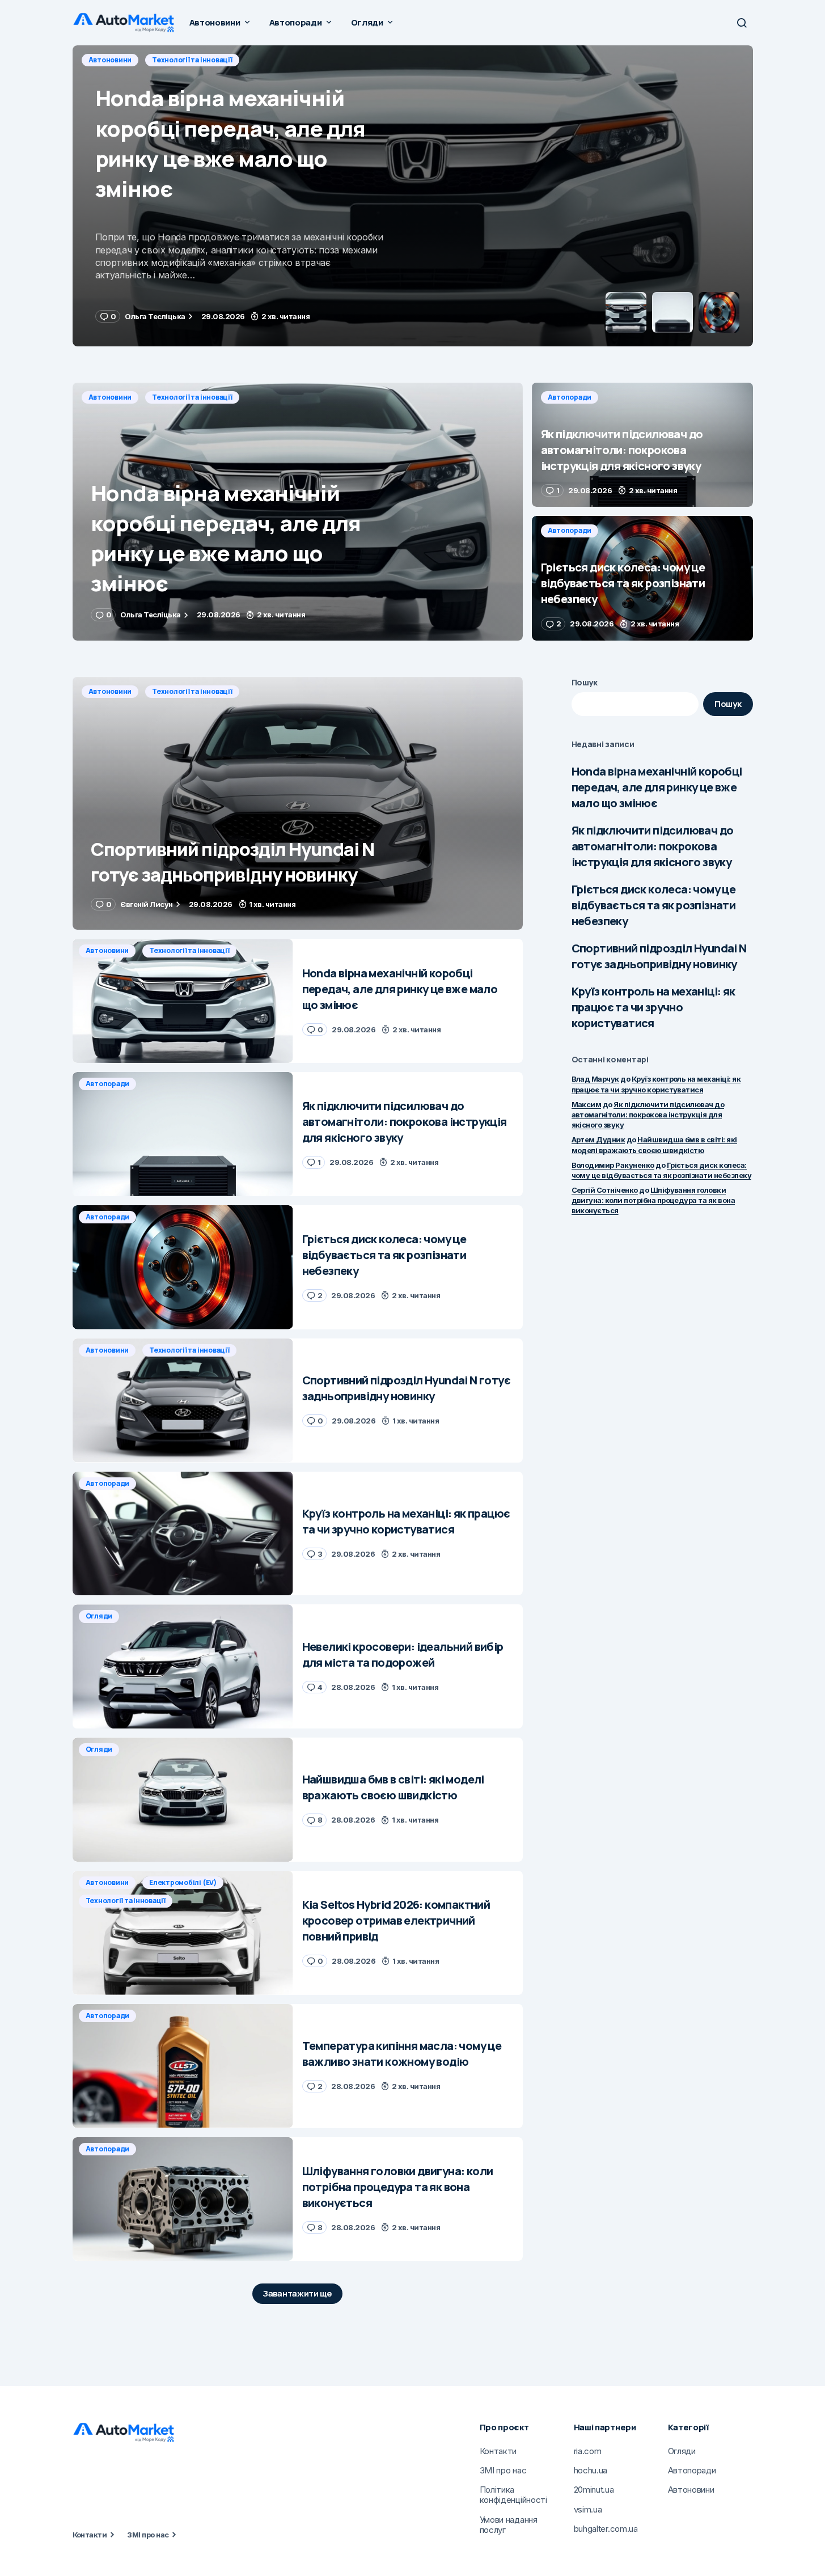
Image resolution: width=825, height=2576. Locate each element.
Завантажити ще (297, 2293)
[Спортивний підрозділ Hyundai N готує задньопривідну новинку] (298, 804)
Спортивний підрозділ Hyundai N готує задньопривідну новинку (659, 956)
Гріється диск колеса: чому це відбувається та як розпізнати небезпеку (654, 905)
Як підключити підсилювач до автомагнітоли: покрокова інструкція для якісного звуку (653, 846)
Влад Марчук (595, 1079)
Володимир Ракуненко (613, 1165)
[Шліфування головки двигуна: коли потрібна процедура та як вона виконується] (183, 2199)
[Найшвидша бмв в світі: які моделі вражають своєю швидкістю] (183, 1800)
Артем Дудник (598, 1139)
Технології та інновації (192, 397)
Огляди (99, 1616)
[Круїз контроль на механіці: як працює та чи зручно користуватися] (183, 1534)
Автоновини (110, 397)
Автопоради (111, 60)
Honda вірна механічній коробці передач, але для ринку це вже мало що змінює (657, 787)
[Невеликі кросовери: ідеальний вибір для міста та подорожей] (183, 1666)
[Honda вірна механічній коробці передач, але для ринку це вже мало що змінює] (298, 512)
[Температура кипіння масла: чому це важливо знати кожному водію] (183, 2066)
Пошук (585, 682)
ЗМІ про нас (148, 2535)
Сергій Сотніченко (605, 1190)
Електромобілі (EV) (183, 1882)
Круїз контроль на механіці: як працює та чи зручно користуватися (653, 1007)
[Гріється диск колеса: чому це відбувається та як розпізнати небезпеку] (642, 578)
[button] (742, 23)
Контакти (90, 2535)
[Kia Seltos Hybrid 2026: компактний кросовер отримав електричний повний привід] (183, 1933)
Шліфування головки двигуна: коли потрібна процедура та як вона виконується (653, 1200)
